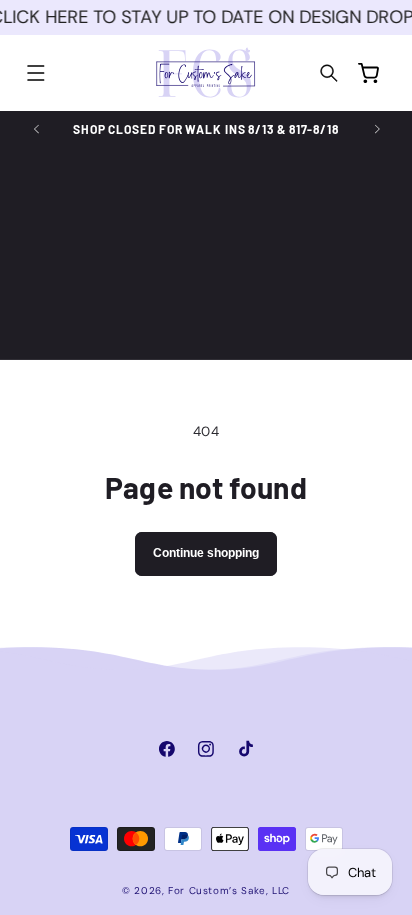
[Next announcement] (377, 129)
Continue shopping (206, 553)
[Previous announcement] (36, 129)
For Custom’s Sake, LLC (229, 890)
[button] (36, 73)
